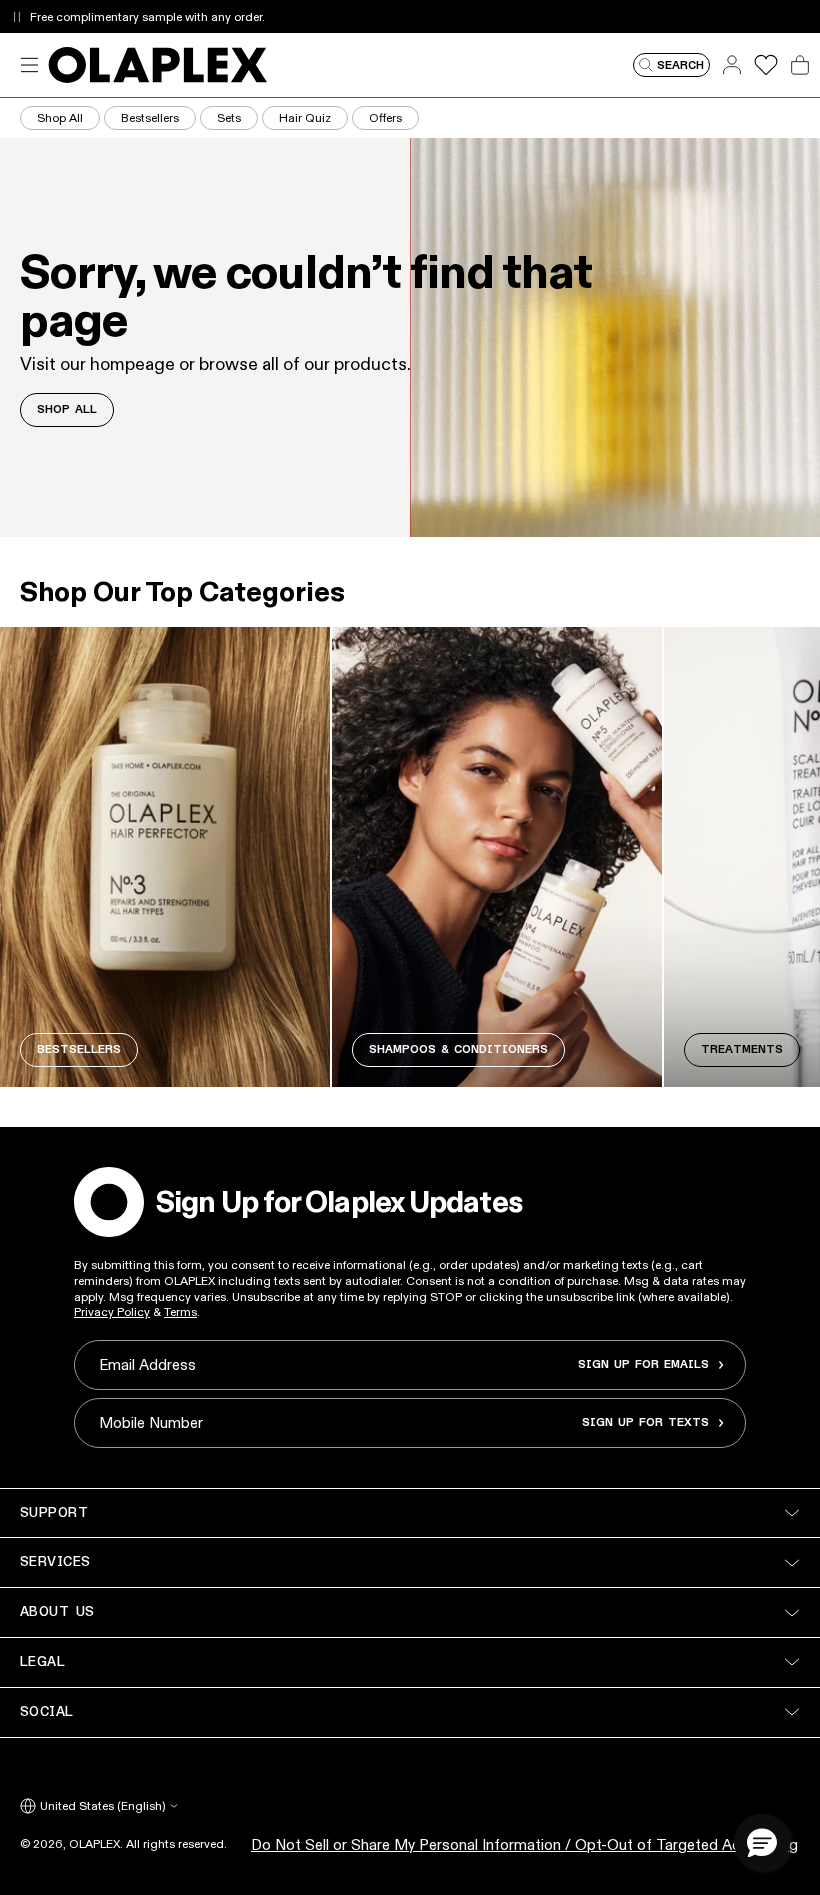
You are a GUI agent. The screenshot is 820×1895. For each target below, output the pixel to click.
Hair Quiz (305, 117)
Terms (180, 1311)
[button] (762, 1842)
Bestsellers (150, 117)
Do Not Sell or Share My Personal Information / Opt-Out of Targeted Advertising (524, 1844)
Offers (385, 117)
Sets (229, 117)
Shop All (60, 117)
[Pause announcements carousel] (16, 16)
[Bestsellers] (165, 857)
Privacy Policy (112, 1311)
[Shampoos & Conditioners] (497, 857)
